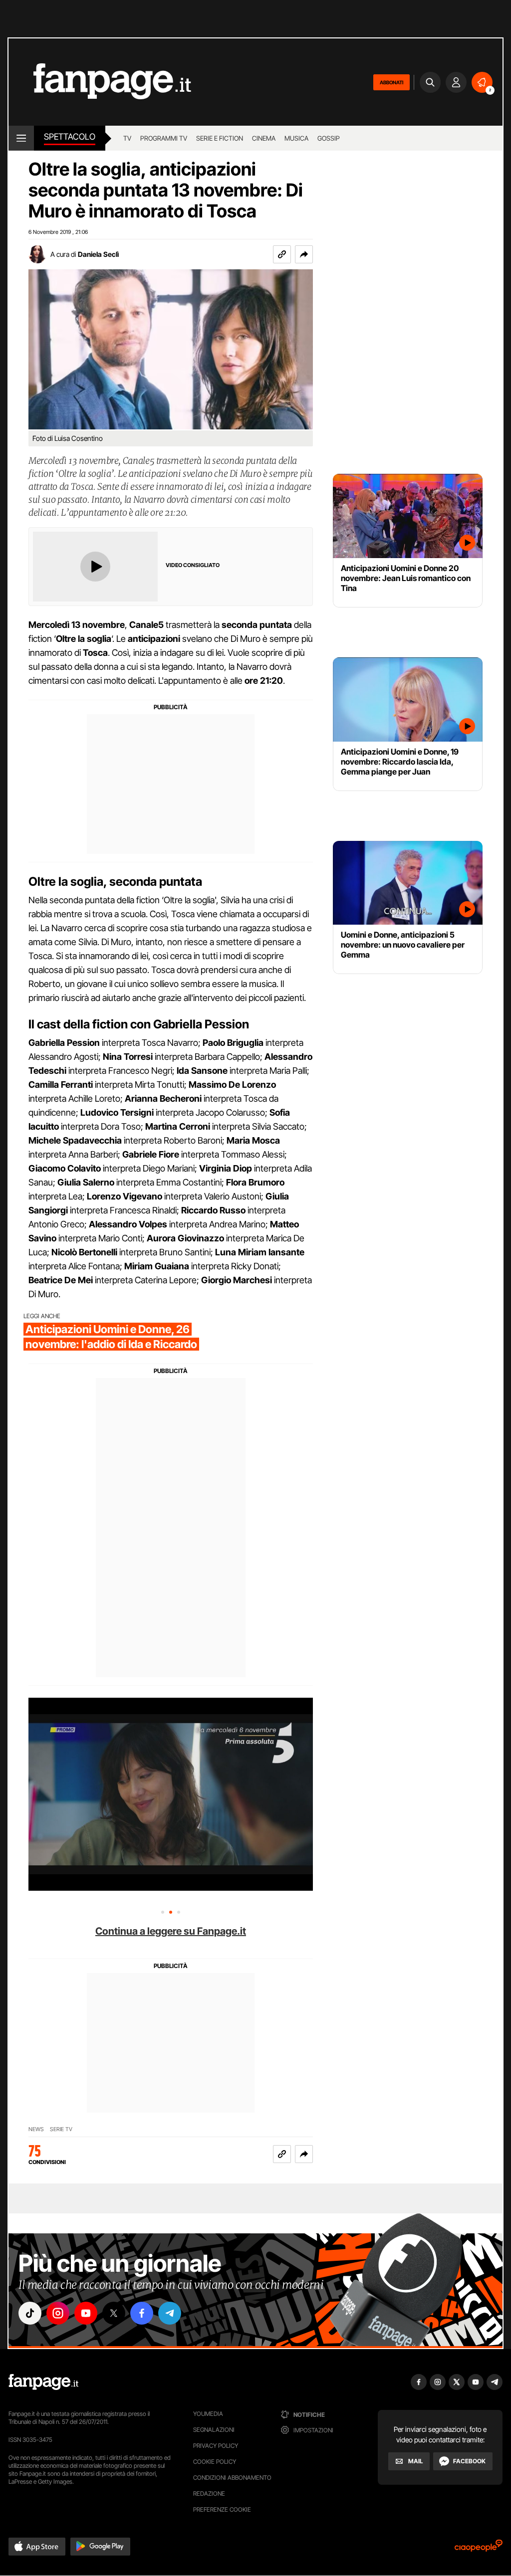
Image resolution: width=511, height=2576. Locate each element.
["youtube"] (86, 2313)
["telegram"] (170, 2313)
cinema (264, 138)
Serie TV (61, 2129)
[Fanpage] (43, 2382)
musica (296, 138)
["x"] (114, 2313)
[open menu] (21, 138)
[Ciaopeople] (479, 2549)
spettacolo (70, 137)
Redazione (209, 2493)
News (36, 2129)
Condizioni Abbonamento (232, 2477)
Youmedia (208, 2414)
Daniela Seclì (98, 254)
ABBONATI (391, 82)
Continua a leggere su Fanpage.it (171, 1931)
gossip (329, 138)
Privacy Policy (216, 2446)
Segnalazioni (214, 2430)
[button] (304, 254)
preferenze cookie (222, 2509)
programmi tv (164, 138)
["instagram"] (58, 2313)
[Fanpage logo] (100, 82)
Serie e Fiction (220, 138)
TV (127, 138)
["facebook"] (142, 2313)
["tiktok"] (30, 2313)
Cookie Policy (215, 2462)
